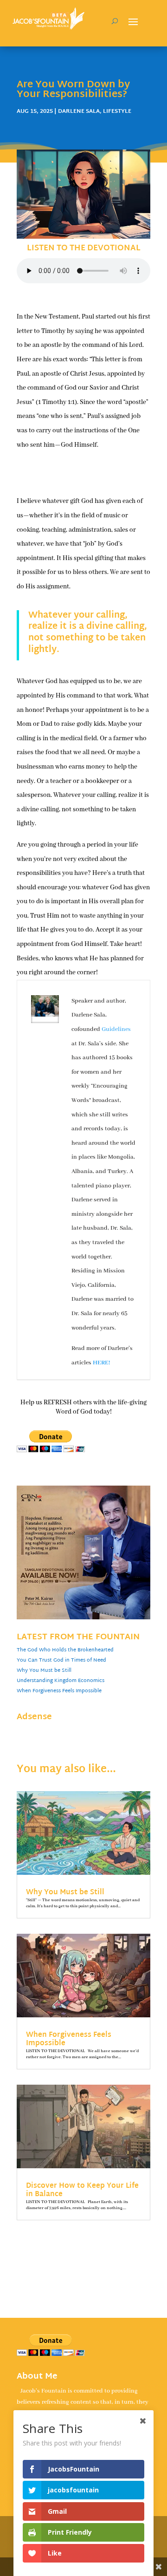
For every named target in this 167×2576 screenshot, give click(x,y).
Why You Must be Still (44, 1670)
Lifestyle (117, 111)
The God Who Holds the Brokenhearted (65, 1650)
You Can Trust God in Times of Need (61, 1660)
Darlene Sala (79, 111)
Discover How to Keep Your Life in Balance (82, 2190)
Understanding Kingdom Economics (61, 1681)
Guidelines (116, 1029)
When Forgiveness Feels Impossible (59, 1691)
